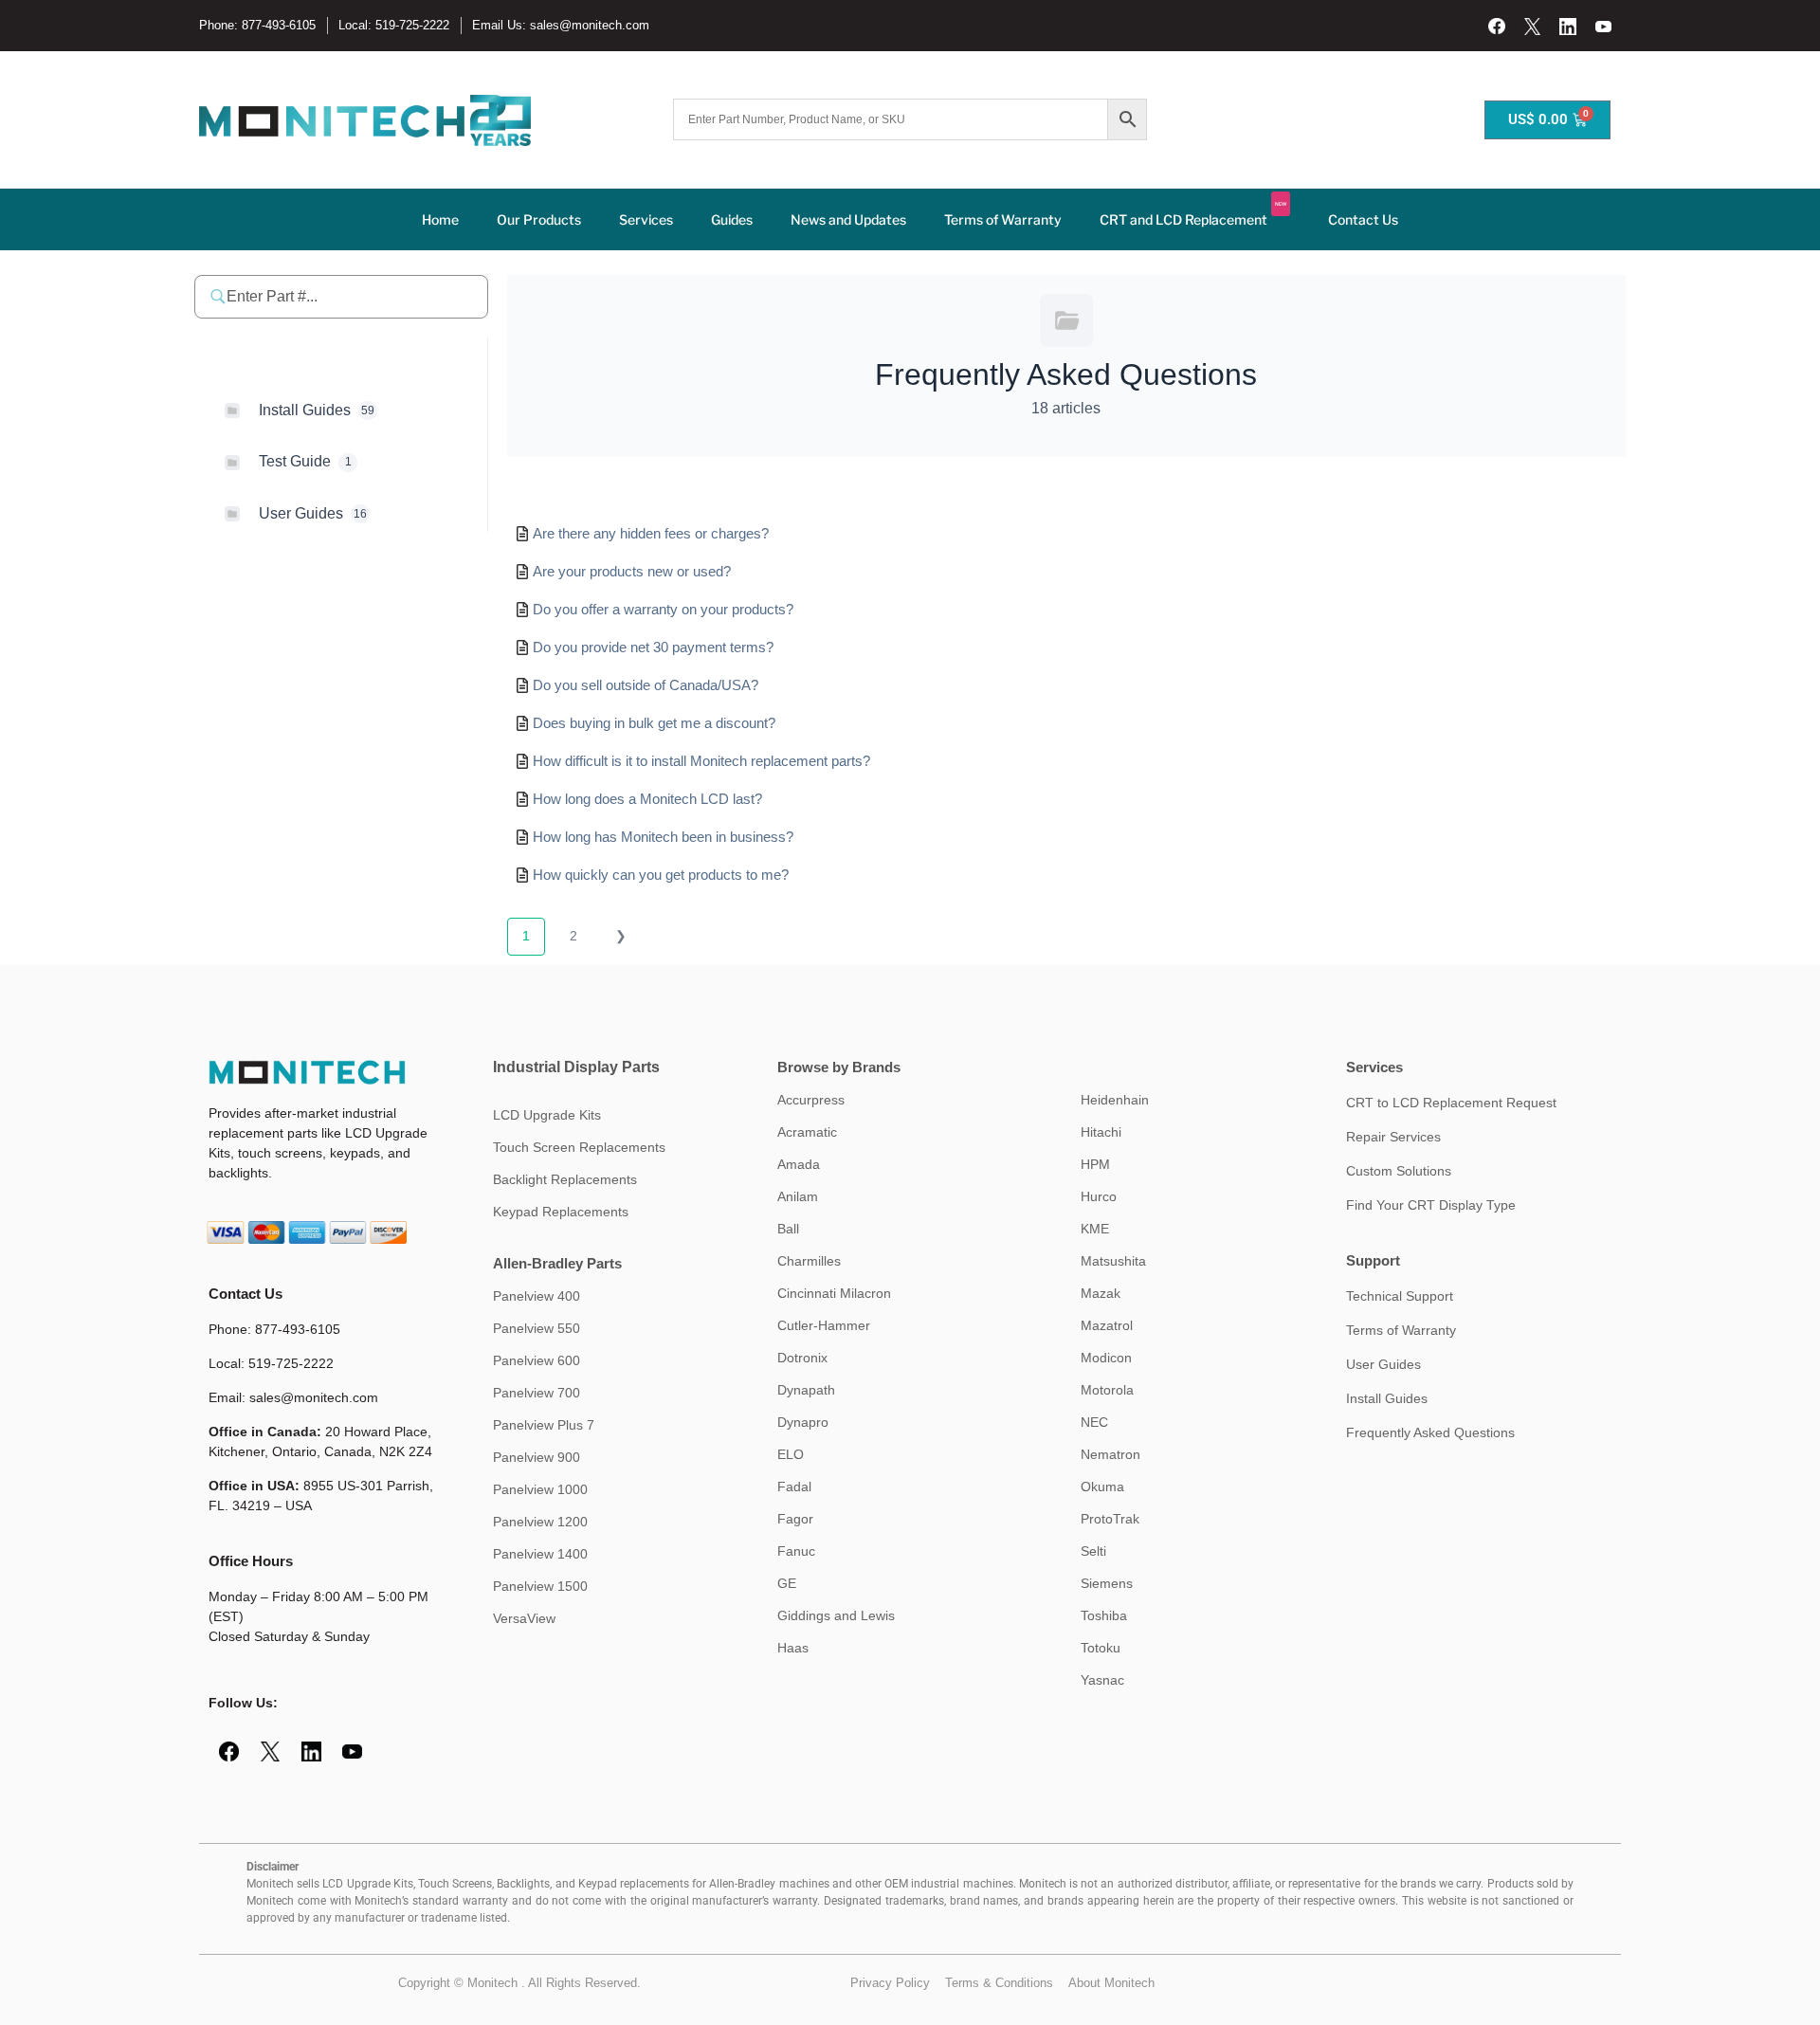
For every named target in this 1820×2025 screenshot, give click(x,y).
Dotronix (802, 1358)
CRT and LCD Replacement (1193, 214)
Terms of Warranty (1003, 219)
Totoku (1101, 1648)
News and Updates (848, 219)
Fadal (794, 1487)
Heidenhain (1115, 1100)
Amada (799, 1164)
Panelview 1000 (540, 1489)
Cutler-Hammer (824, 1325)
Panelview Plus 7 (544, 1425)
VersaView (524, 1618)
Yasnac (1102, 1680)
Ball (788, 1229)
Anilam (798, 1196)
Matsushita (1113, 1261)
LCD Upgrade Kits (547, 1115)
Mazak (1101, 1293)
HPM (1095, 1164)
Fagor (795, 1519)
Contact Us (1363, 219)
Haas (793, 1648)
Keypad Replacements (561, 1212)
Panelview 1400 (540, 1554)
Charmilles (809, 1261)
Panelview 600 (537, 1360)
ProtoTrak (1110, 1519)
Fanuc (796, 1551)
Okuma (1102, 1487)
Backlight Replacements (565, 1179)
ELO (791, 1454)
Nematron (1110, 1454)
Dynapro (803, 1422)
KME (1095, 1229)
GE (787, 1583)
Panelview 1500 (540, 1586)
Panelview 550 (537, 1328)
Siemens (1107, 1583)
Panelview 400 (537, 1296)
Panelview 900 (537, 1457)
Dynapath (806, 1390)
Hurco (1099, 1196)
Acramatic (807, 1132)
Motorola (1107, 1390)
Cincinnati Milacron (834, 1293)
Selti (1093, 1551)
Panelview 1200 (540, 1522)
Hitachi (1101, 1132)
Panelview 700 (537, 1393)
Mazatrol (1107, 1325)
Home (440, 219)
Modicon (1106, 1358)
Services (646, 219)
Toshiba (1104, 1615)
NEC (1094, 1422)
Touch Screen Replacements (579, 1147)
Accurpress (811, 1100)
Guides (732, 219)
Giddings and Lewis (836, 1615)
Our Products (539, 219)
